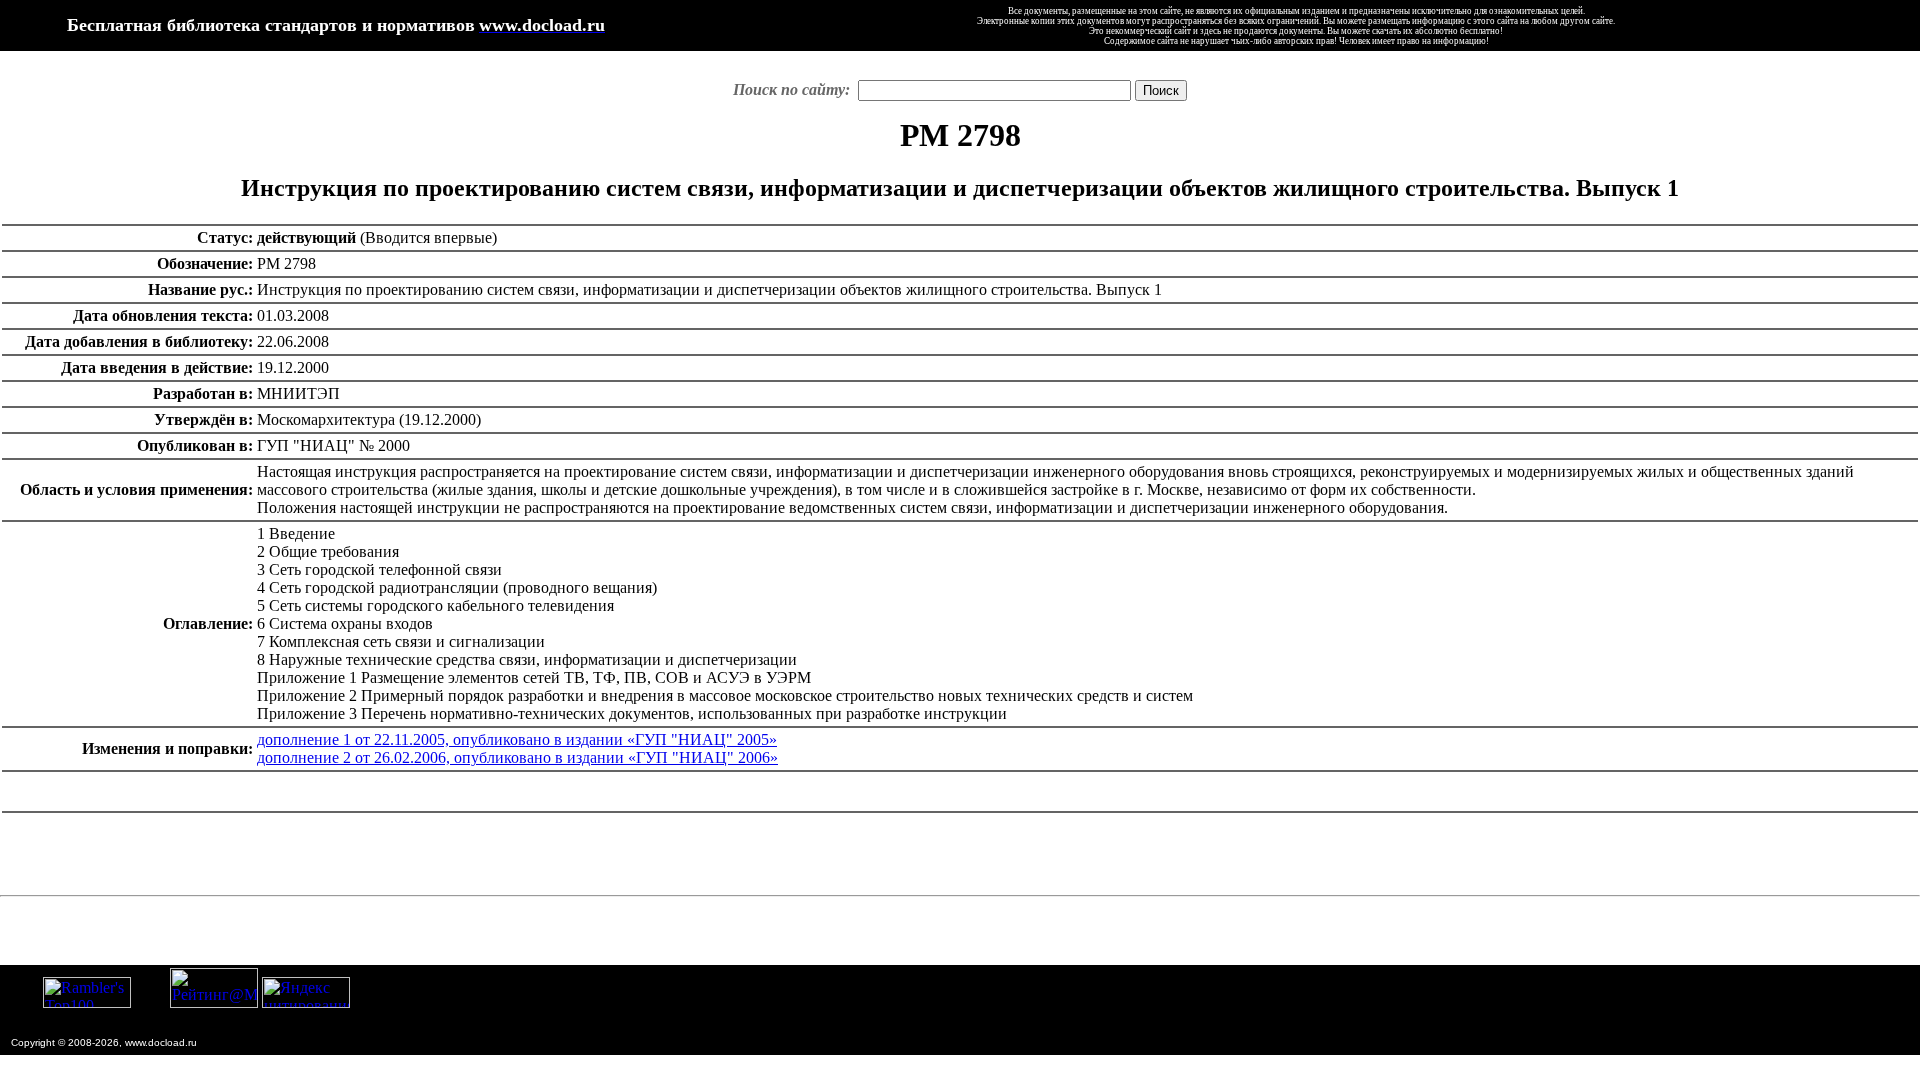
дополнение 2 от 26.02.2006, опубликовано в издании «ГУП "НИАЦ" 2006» (517, 757)
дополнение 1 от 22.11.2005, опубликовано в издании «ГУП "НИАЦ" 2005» (517, 739)
